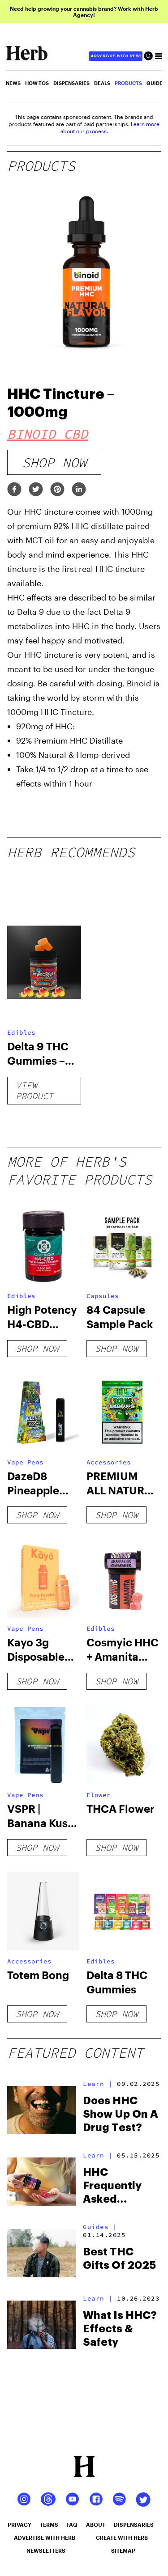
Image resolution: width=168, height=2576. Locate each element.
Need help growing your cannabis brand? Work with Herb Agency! (84, 12)
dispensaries (134, 2525)
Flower (99, 1795)
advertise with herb (116, 56)
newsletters (46, 2551)
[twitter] (36, 490)
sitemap (123, 2551)
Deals (102, 83)
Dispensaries (71, 83)
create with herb (122, 2538)
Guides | (100, 2227)
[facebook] (14, 490)
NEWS (13, 83)
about (96, 2525)
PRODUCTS (128, 83)
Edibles (21, 1032)
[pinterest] (57, 490)
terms (49, 2525)
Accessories (109, 1462)
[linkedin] (79, 490)
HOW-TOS (37, 83)
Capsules (103, 1296)
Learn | (98, 2084)
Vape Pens (25, 1462)
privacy (19, 2525)
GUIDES (156, 83)
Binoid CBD (47, 434)
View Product (34, 1090)
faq (72, 2525)
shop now (54, 462)
